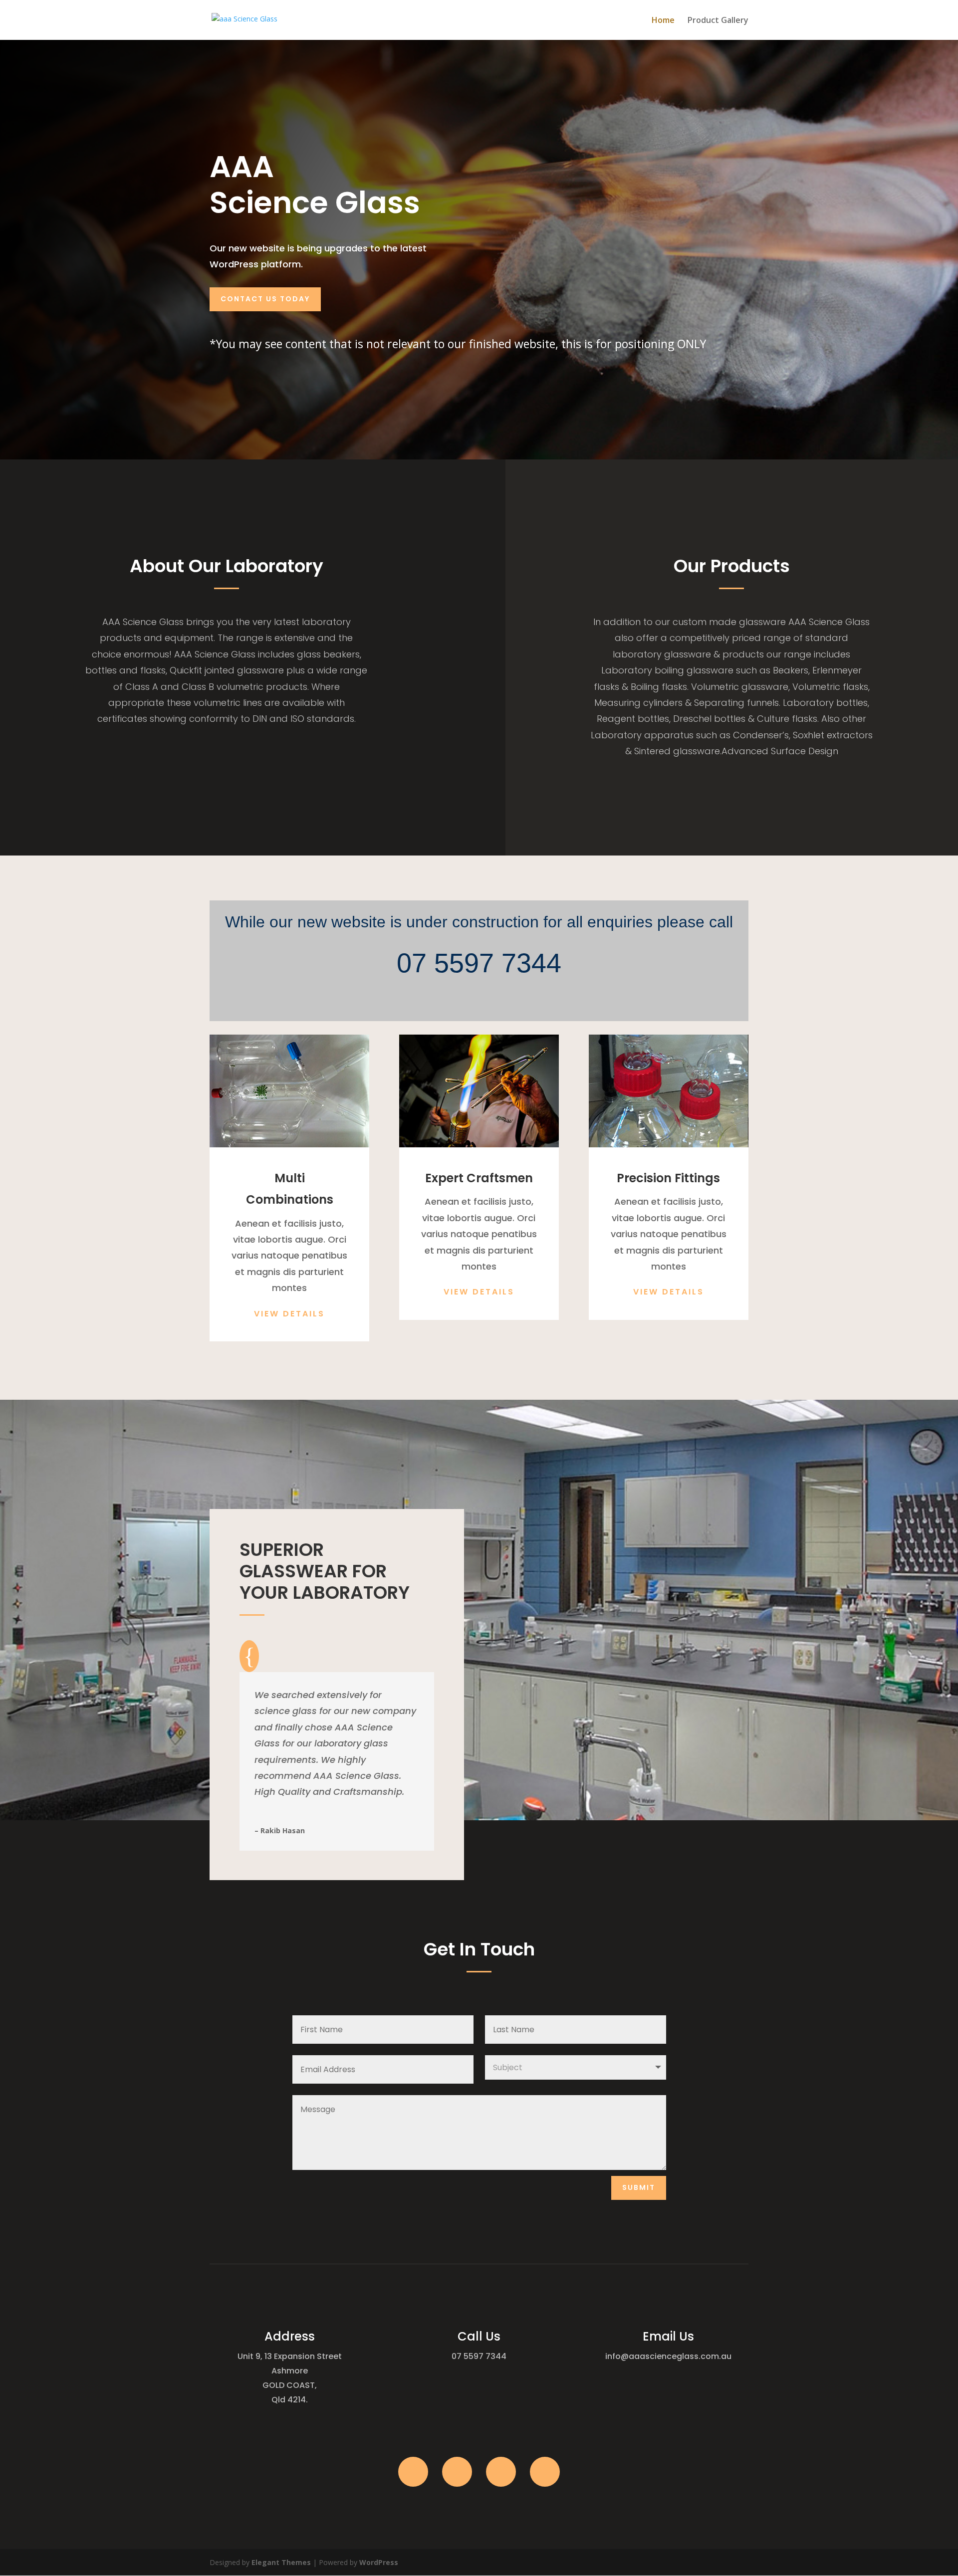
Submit (639, 2187)
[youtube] (545, 2472)
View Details (289, 1314)
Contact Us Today (265, 299)
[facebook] (413, 2472)
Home (663, 21)
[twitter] (457, 2472)
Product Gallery (718, 21)
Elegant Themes (281, 2562)
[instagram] (501, 2472)
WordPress (379, 2562)
